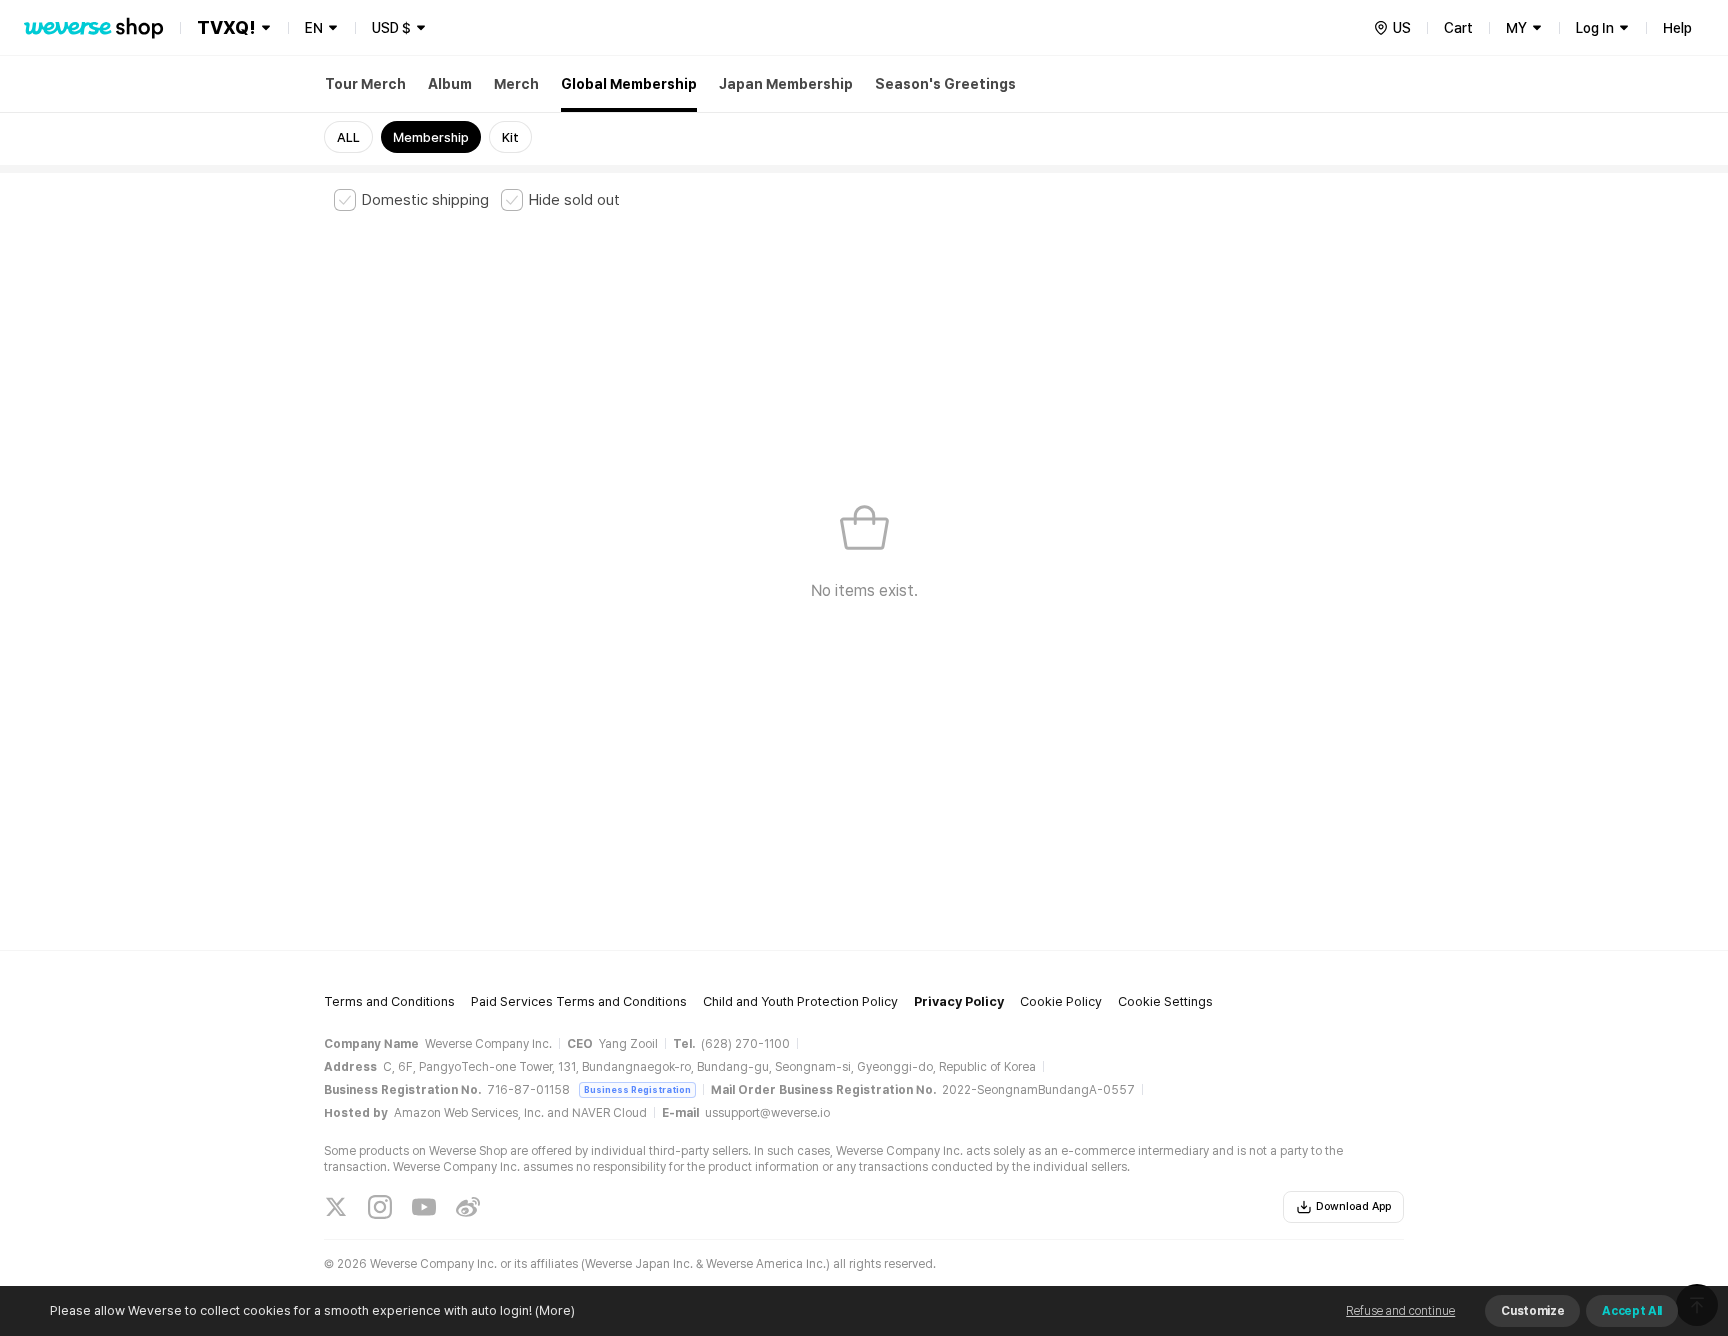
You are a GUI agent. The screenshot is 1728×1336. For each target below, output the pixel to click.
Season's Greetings (945, 84)
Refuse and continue (1400, 1311)
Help (1677, 28)
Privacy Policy (959, 1001)
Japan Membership (786, 84)
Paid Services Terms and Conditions (579, 1001)
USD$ (391, 28)
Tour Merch (365, 84)
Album (450, 84)
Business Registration (637, 1089)
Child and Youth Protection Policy (800, 1001)
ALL (348, 137)
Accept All (1632, 1311)
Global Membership (629, 84)
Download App (1353, 1206)
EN (314, 28)
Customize (1532, 1311)
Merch (516, 84)
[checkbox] (411, 200)
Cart (1458, 28)
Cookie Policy (1061, 1001)
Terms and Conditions (389, 1001)
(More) (555, 1310)
